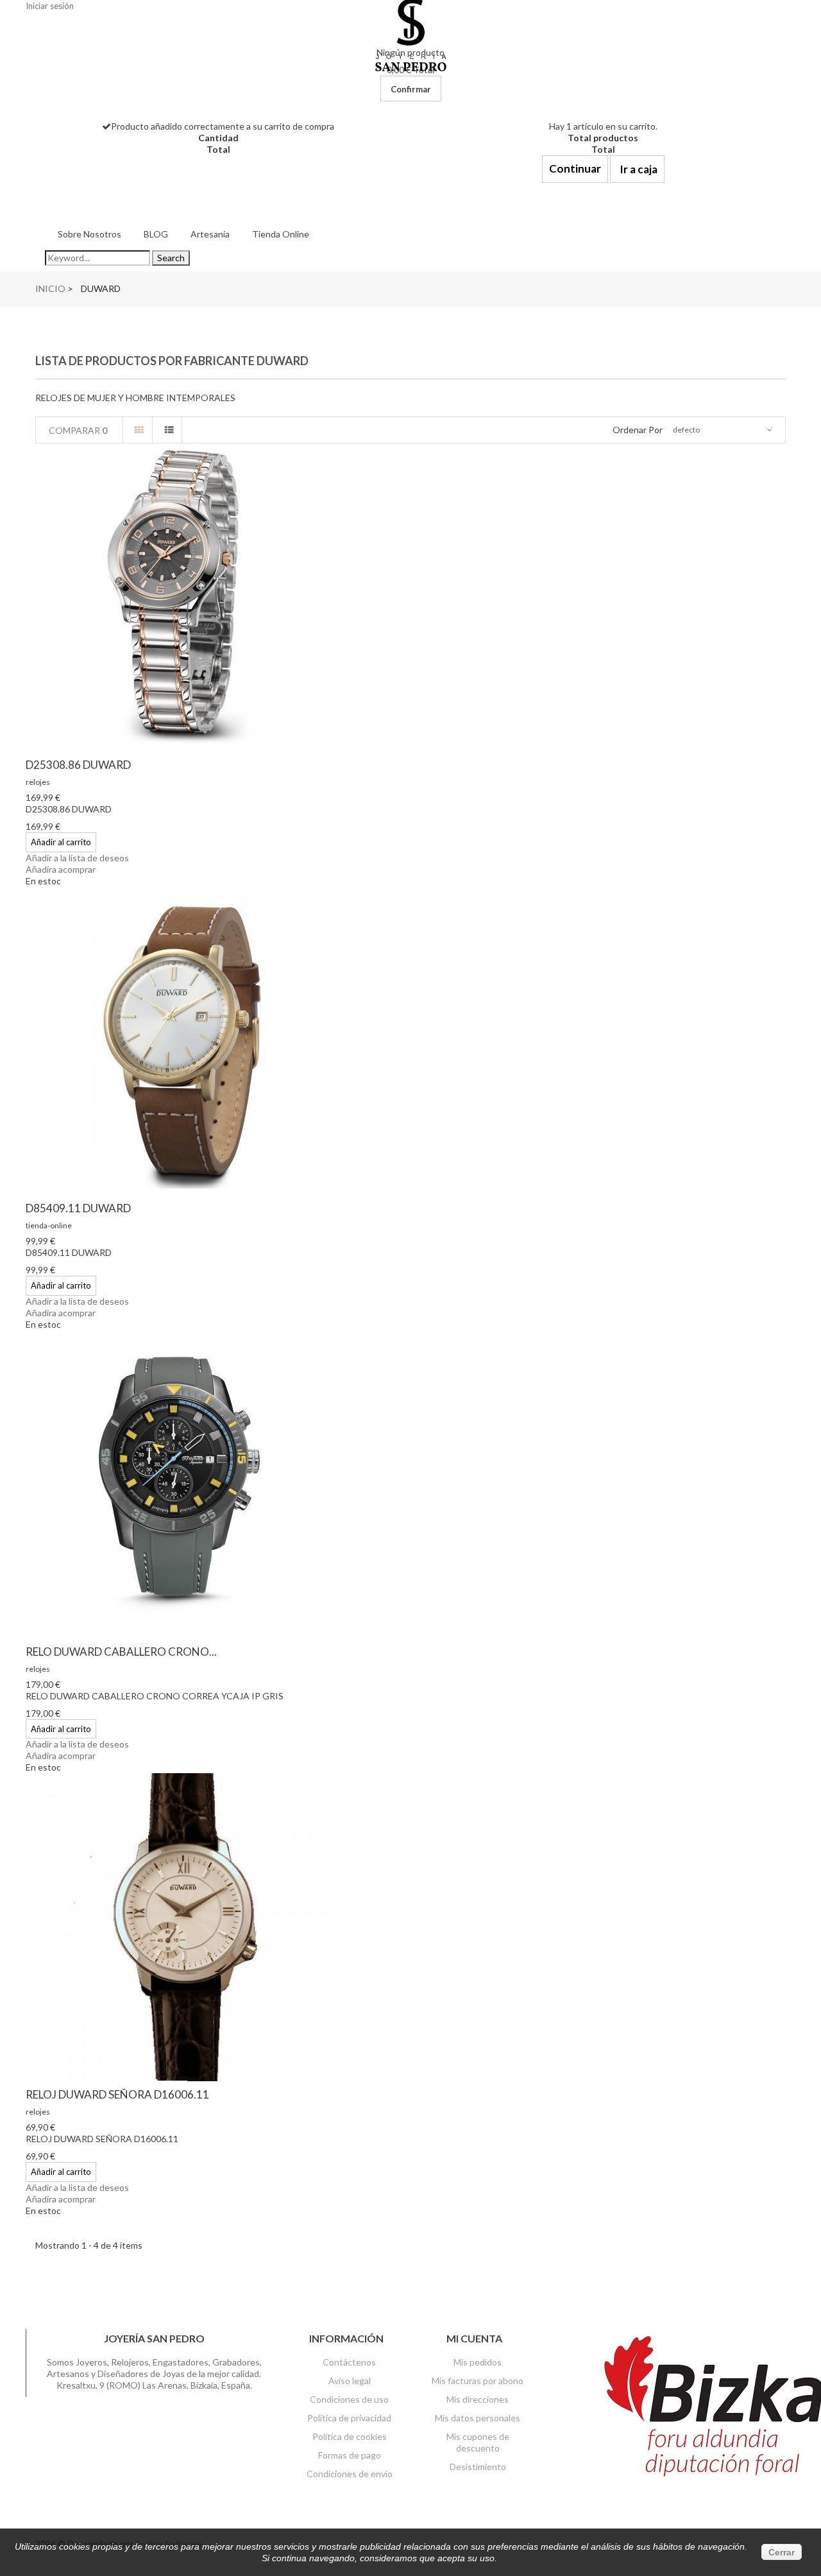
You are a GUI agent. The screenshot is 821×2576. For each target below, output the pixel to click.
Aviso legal (350, 2381)
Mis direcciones (478, 2399)
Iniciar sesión (50, 6)
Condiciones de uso (349, 2399)
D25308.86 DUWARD (78, 765)
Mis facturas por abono (478, 2381)
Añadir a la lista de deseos (77, 858)
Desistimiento (478, 2467)
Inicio (50, 288)
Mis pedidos (478, 2362)
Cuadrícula (139, 430)
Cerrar (782, 2552)
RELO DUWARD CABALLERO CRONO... (121, 1652)
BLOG (156, 234)
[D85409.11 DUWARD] (410, 1041)
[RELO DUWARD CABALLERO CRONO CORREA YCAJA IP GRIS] (410, 1484)
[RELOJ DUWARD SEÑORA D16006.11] (410, 1927)
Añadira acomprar (61, 869)
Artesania (210, 234)
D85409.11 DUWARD (78, 1208)
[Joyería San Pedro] (411, 34)
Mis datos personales (478, 2418)
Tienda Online (281, 234)
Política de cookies (350, 2436)
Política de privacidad (349, 2418)
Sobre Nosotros (89, 234)
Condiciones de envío (350, 2474)
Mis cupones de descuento (478, 2442)
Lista (169, 430)
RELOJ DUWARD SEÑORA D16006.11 (117, 2094)
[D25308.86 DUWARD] (410, 597)
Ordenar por (638, 430)
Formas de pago (350, 2455)
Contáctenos (349, 2362)
